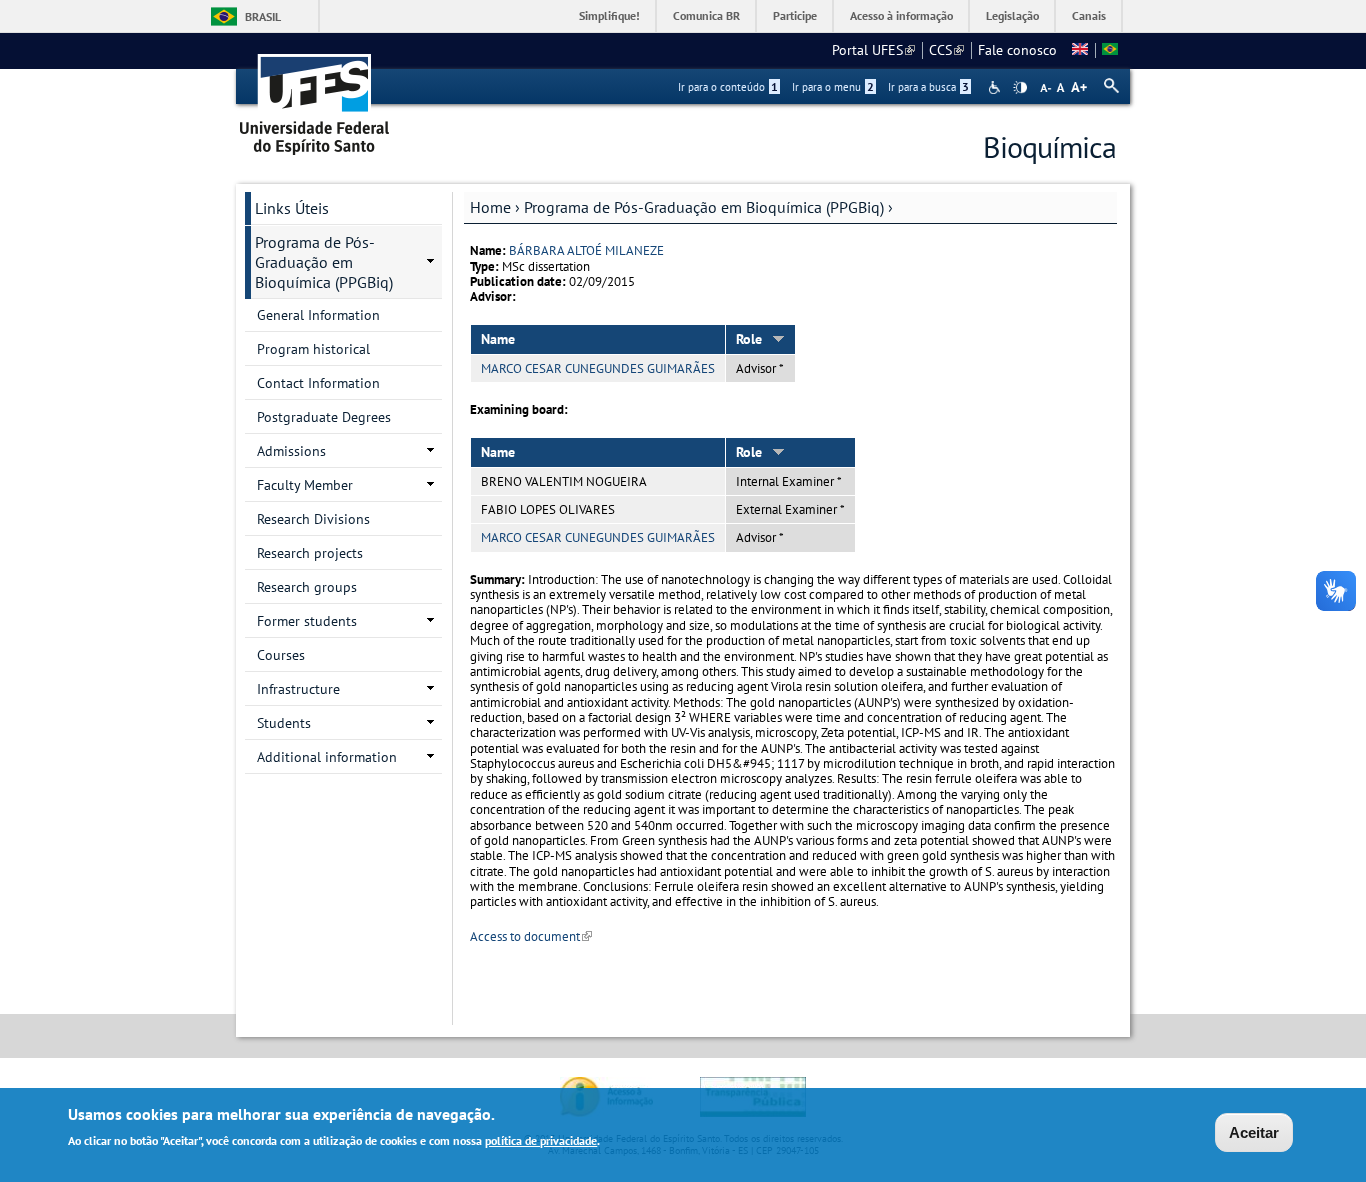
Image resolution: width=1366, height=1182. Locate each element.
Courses (281, 655)
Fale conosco (1017, 50)
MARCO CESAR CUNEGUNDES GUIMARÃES (598, 368)
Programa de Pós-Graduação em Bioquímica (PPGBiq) (704, 207)
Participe (795, 15)
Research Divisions (313, 519)
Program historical (313, 349)
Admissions (291, 451)
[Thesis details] (1080, 50)
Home (490, 207)
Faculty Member (305, 485)
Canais (1089, 15)
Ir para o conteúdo (728, 87)
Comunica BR (706, 15)
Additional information (327, 757)
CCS (946, 50)
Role (749, 339)
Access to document (531, 936)
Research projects (310, 553)
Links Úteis (292, 208)
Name (498, 339)
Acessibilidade (996, 87)
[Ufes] (315, 97)
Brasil (263, 16)
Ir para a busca (928, 87)
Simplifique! (609, 15)
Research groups (307, 587)
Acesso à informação (901, 15)
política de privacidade (541, 1140)
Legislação (1012, 15)
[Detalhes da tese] (1110, 50)
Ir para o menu (833, 87)
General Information (318, 315)
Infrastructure (298, 689)
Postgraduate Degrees (324, 417)
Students (284, 723)
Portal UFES (873, 50)
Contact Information (318, 383)
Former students (307, 621)
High (1020, 88)
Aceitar (1254, 1132)
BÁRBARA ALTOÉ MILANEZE (586, 250)
